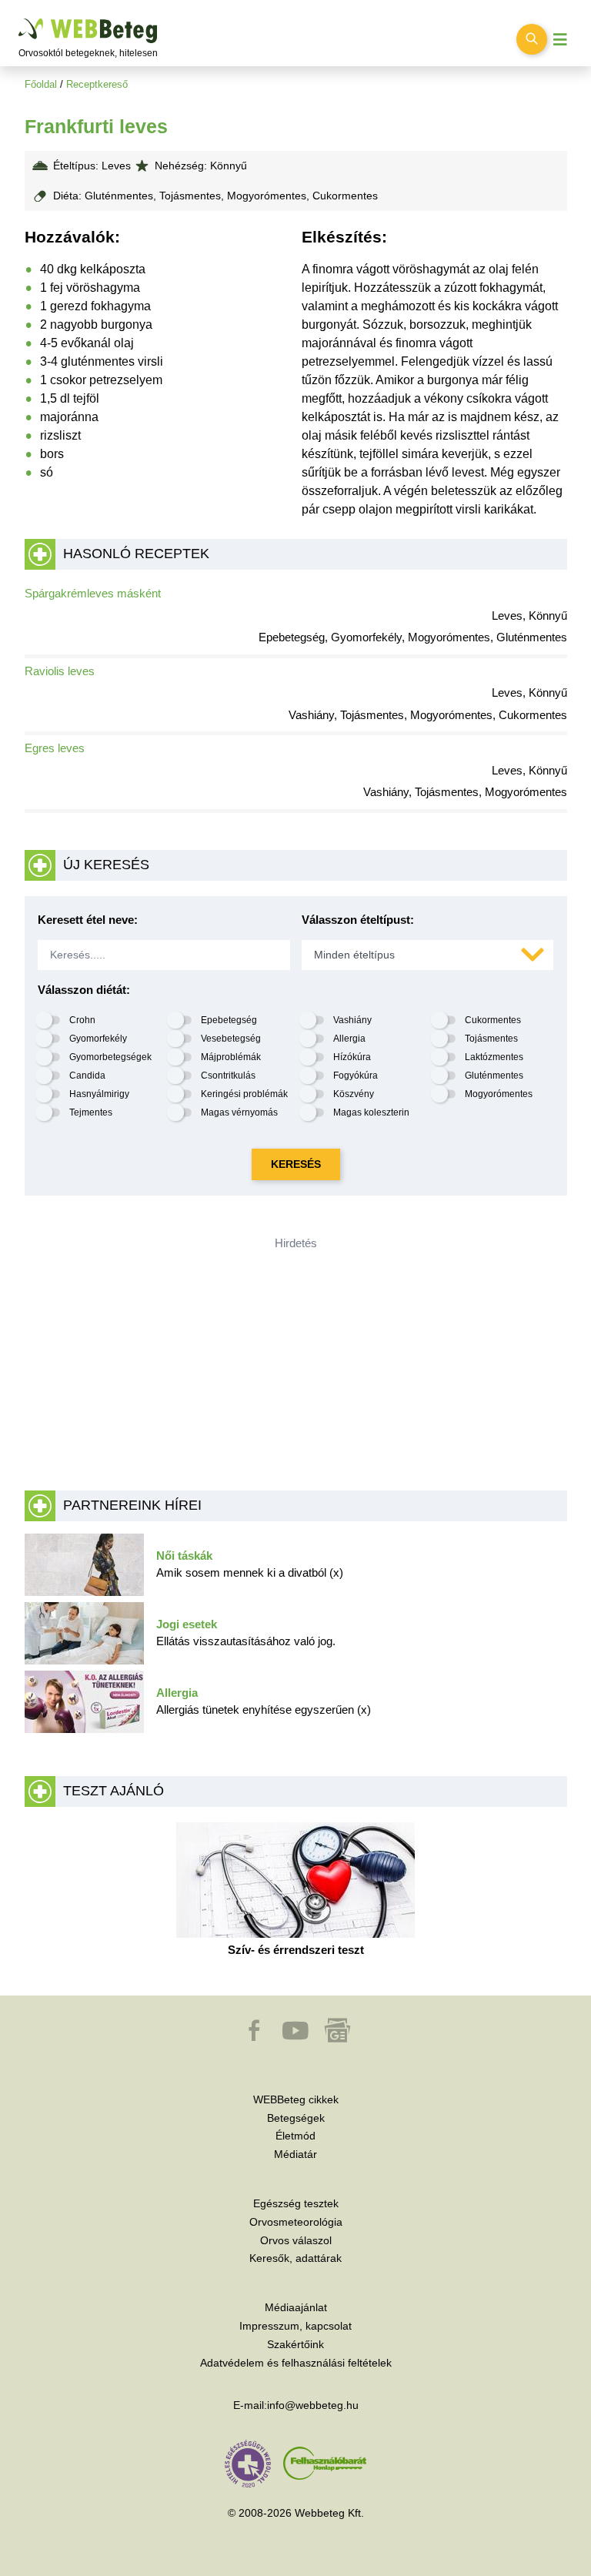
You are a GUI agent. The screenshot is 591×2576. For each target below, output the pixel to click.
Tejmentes (91, 1112)
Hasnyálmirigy (99, 1094)
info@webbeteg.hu (313, 2405)
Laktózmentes (494, 1057)
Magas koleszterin (371, 1112)
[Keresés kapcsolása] (532, 39)
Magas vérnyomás (239, 1112)
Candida (87, 1076)
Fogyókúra (356, 1076)
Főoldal (41, 84)
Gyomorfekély (98, 1039)
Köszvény (354, 1094)
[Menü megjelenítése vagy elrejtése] (560, 40)
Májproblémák (231, 1057)
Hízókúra (352, 1057)
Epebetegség (229, 1020)
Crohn (82, 1020)
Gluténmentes (494, 1076)
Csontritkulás (228, 1076)
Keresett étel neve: (88, 920)
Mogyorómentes (499, 1094)
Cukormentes (493, 1020)
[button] (255, 2038)
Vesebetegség (231, 1039)
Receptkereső (97, 84)
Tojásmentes (491, 1039)
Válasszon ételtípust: (358, 920)
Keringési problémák (244, 1094)
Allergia (349, 1039)
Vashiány (352, 1020)
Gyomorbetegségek (110, 1057)
